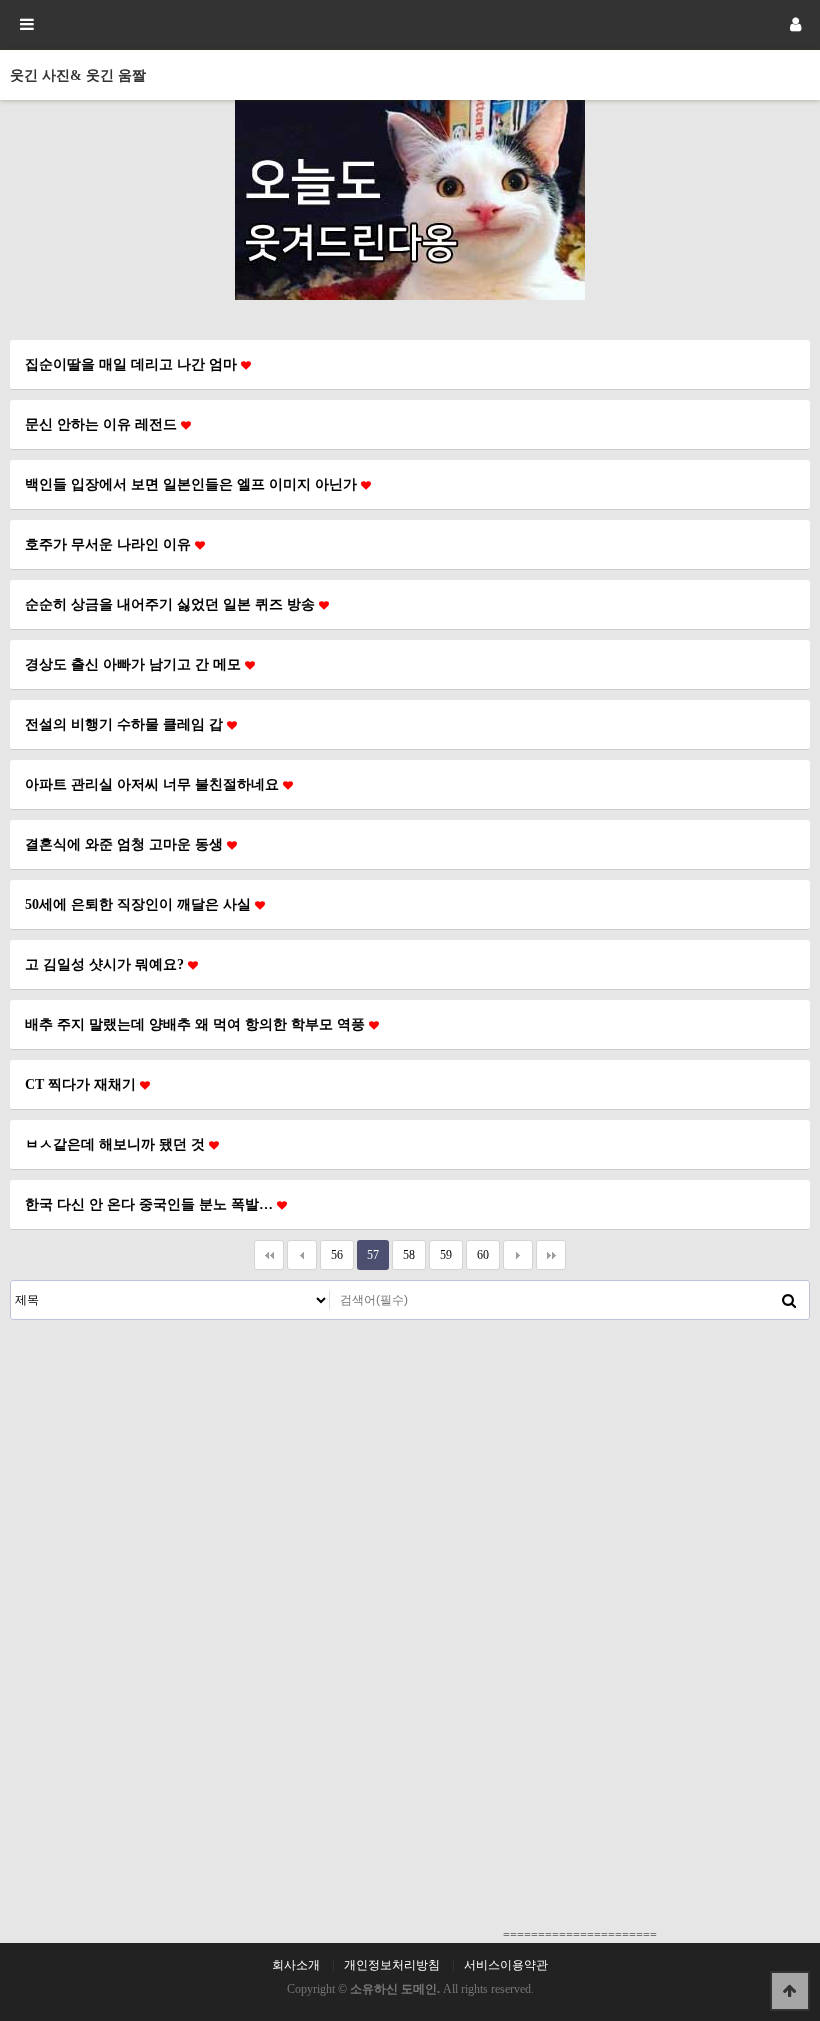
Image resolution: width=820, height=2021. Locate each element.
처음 (269, 1255)
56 (337, 1255)
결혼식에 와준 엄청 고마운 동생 (126, 844)
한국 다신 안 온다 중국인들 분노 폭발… (151, 1204)
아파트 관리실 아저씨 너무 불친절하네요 (154, 784)
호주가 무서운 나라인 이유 (110, 544)
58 (409, 1255)
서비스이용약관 (506, 1965)
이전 (302, 1255)
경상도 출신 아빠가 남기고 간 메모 (135, 664)
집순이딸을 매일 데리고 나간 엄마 (133, 364)
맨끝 (551, 1255)
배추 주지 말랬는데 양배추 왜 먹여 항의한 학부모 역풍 (197, 1024)
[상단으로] (790, 1991)
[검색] (789, 1300)
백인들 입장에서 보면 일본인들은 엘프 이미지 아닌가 (193, 484)
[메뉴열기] (25, 25)
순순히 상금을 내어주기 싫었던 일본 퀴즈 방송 (172, 604)
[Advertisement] (410, 1470)
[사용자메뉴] (795, 25)
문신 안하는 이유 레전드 (103, 424)
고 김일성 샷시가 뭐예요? (106, 964)
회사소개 (296, 1965)
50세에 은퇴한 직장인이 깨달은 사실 (140, 904)
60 (483, 1255)
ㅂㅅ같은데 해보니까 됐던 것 (117, 1144)
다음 (518, 1255)
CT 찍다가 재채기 (82, 1084)
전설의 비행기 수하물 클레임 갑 (126, 724)
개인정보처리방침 (392, 1965)
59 (446, 1255)
